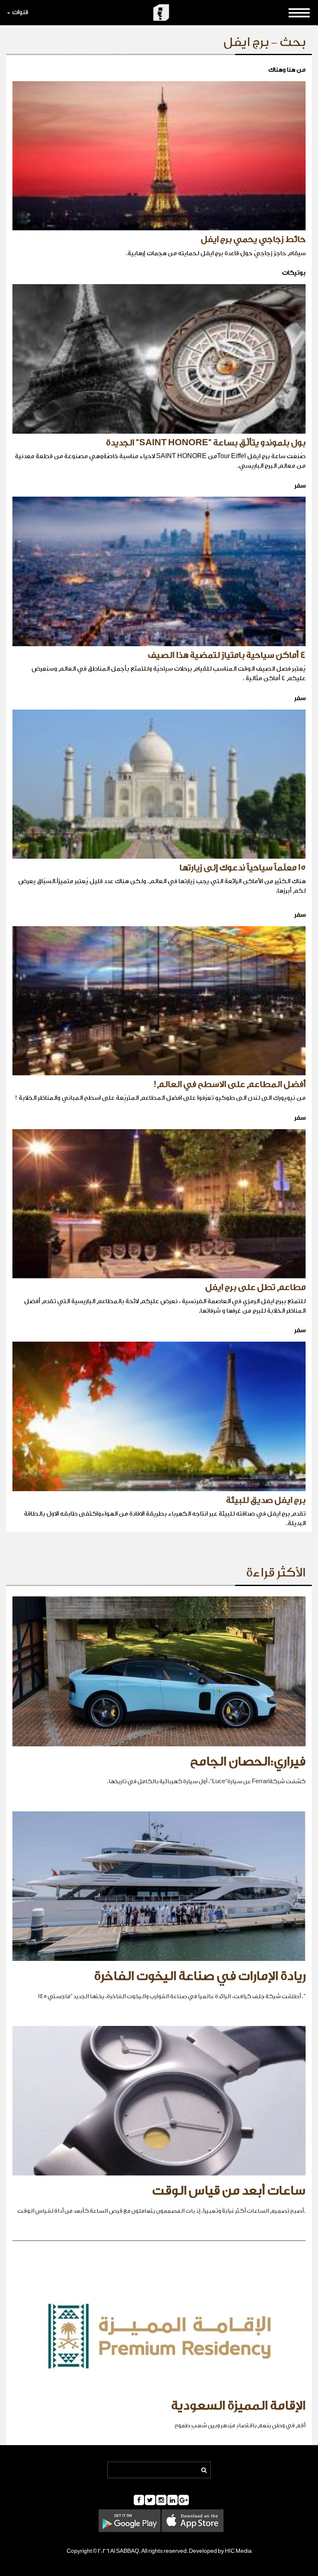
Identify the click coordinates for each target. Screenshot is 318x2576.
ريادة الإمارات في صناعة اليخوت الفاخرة (200, 1976)
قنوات (20, 12)
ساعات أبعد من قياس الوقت (229, 2191)
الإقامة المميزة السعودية (238, 2406)
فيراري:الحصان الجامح (248, 1762)
